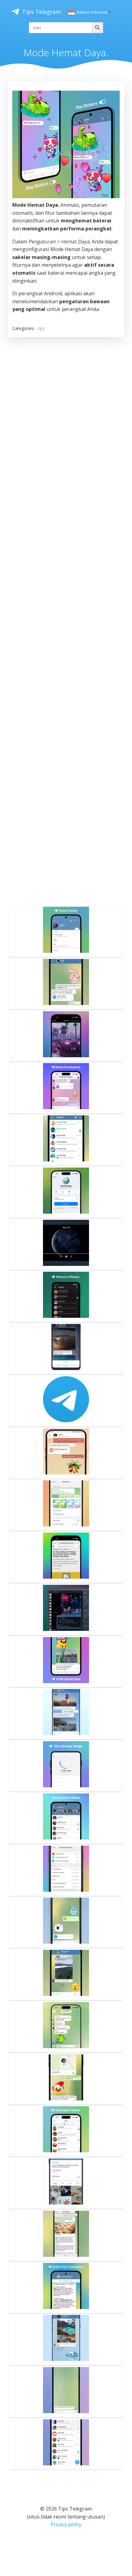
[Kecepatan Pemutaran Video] (66, 1244)
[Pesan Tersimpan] (66, 1453)
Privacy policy (66, 2524)
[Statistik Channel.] (66, 2183)
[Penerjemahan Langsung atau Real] (66, 2287)
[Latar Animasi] (66, 2392)
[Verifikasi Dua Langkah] (66, 1870)
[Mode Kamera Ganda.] (66, 1818)
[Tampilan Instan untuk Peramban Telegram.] (66, 1557)
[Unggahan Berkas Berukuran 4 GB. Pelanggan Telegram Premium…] (66, 1662)
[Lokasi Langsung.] (66, 2079)
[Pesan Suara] (66, 1922)
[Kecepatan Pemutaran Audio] (66, 984)
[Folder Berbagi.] (66, 2131)
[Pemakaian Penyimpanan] (66, 1766)
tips (41, 328)
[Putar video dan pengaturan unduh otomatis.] (66, 1349)
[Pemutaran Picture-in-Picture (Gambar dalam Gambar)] (66, 1296)
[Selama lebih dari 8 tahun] (66, 1401)
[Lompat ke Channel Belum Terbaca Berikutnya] (66, 2235)
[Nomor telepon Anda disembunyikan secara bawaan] (66, 2339)
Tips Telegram (41, 12)
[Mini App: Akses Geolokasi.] (66, 1192)
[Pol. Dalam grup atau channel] (66, 2027)
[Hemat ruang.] (66, 1714)
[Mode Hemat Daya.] (66, 931)
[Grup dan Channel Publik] (66, 2444)
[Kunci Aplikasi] (66, 1140)
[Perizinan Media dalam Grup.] (66, 1088)
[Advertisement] (66, 620)
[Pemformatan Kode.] (66, 1609)
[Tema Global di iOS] (66, 1505)
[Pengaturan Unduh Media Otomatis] (66, 1974)
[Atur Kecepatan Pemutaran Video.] (66, 1036)
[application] (66, 144)
